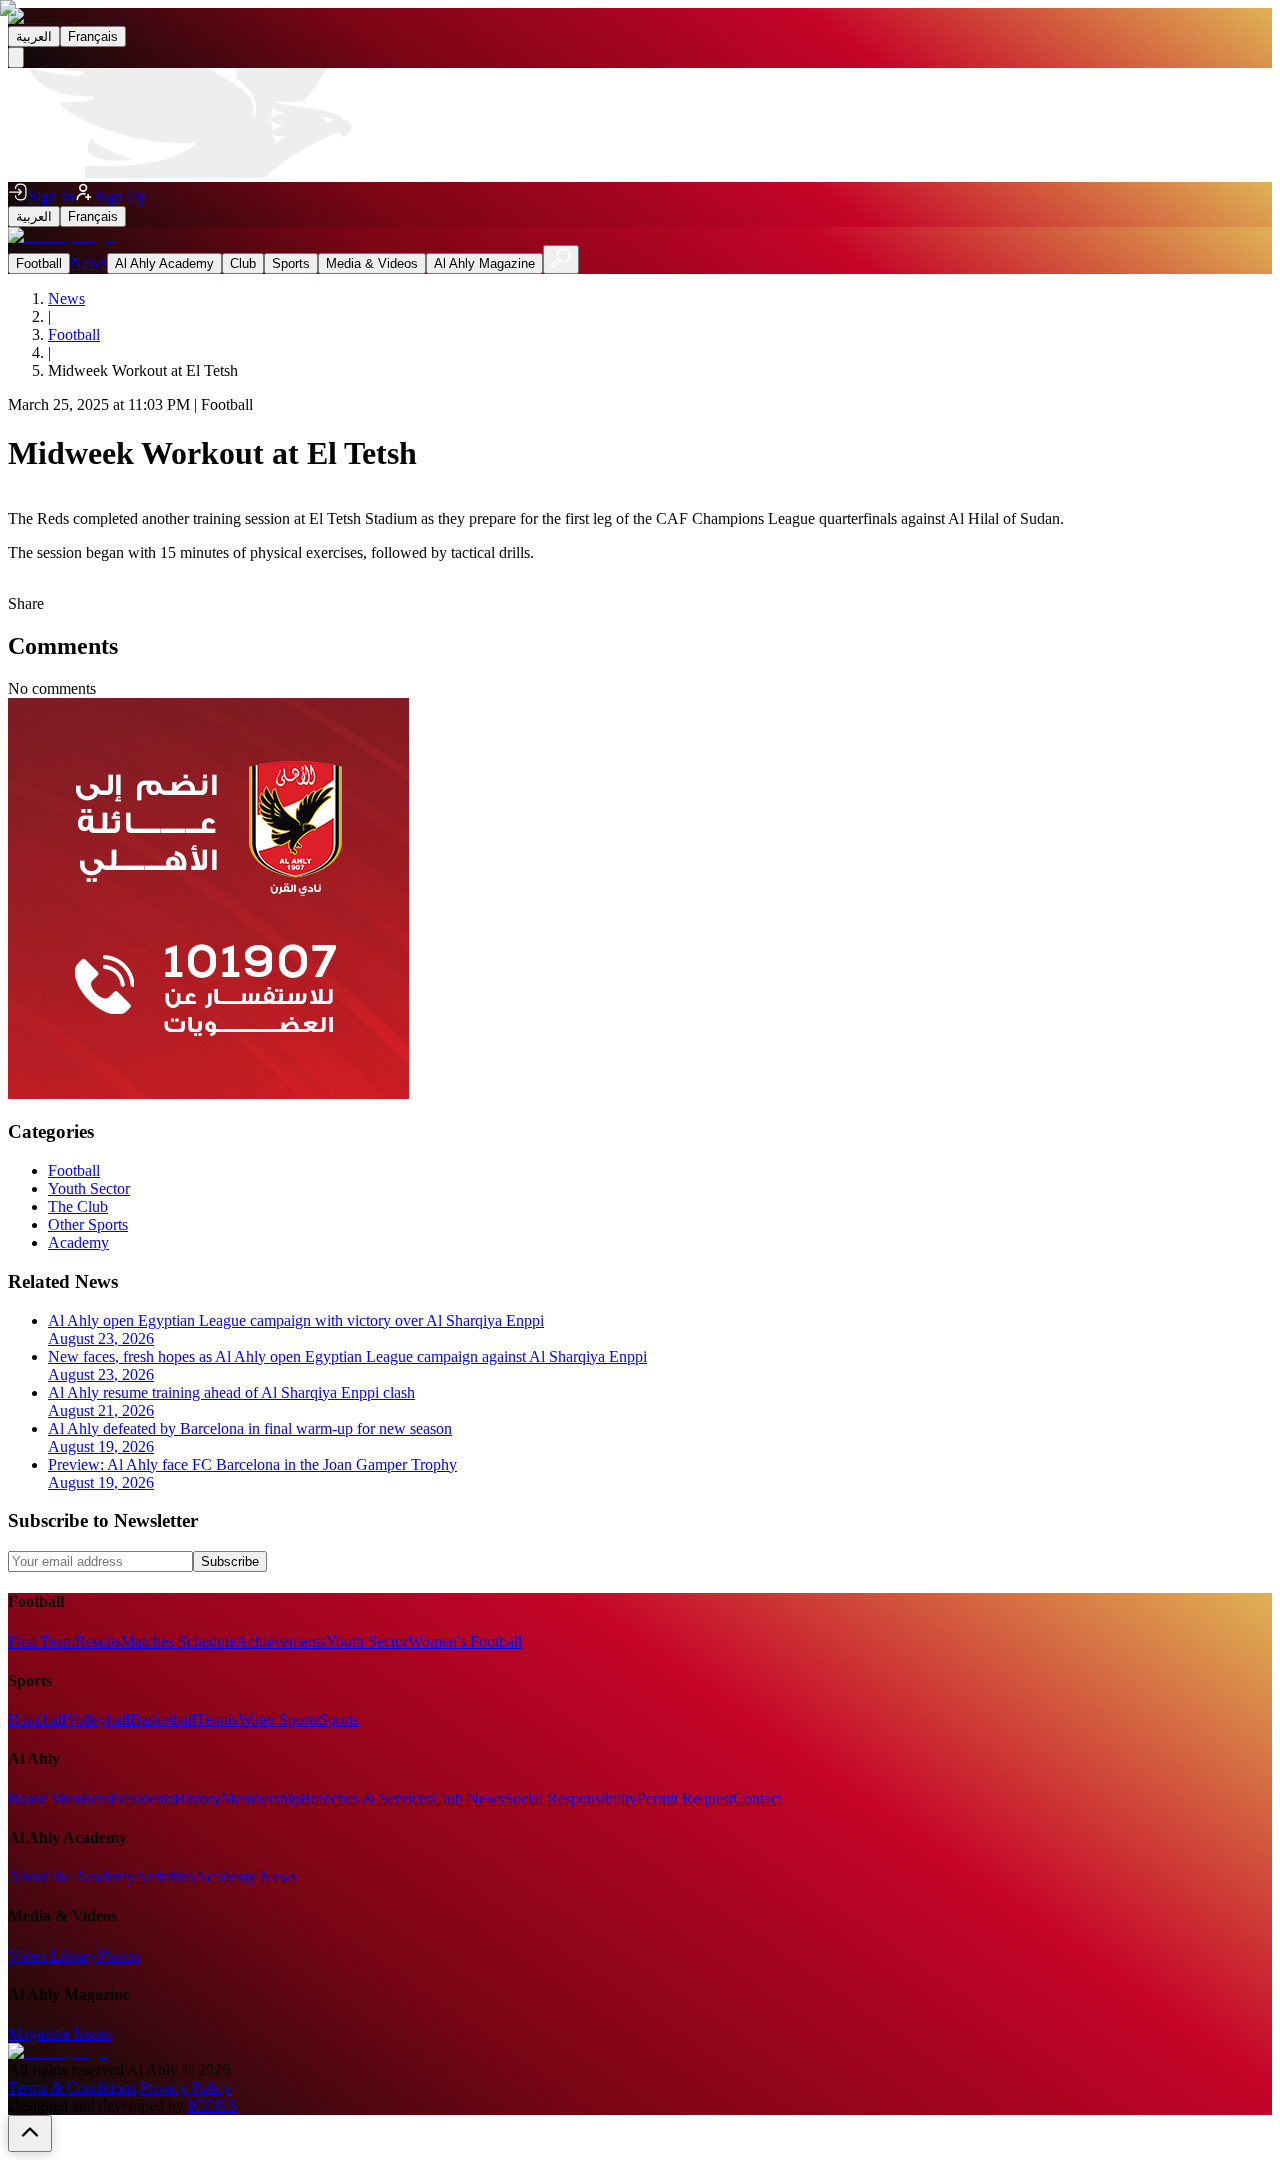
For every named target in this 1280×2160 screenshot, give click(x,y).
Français (93, 36)
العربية (34, 36)
